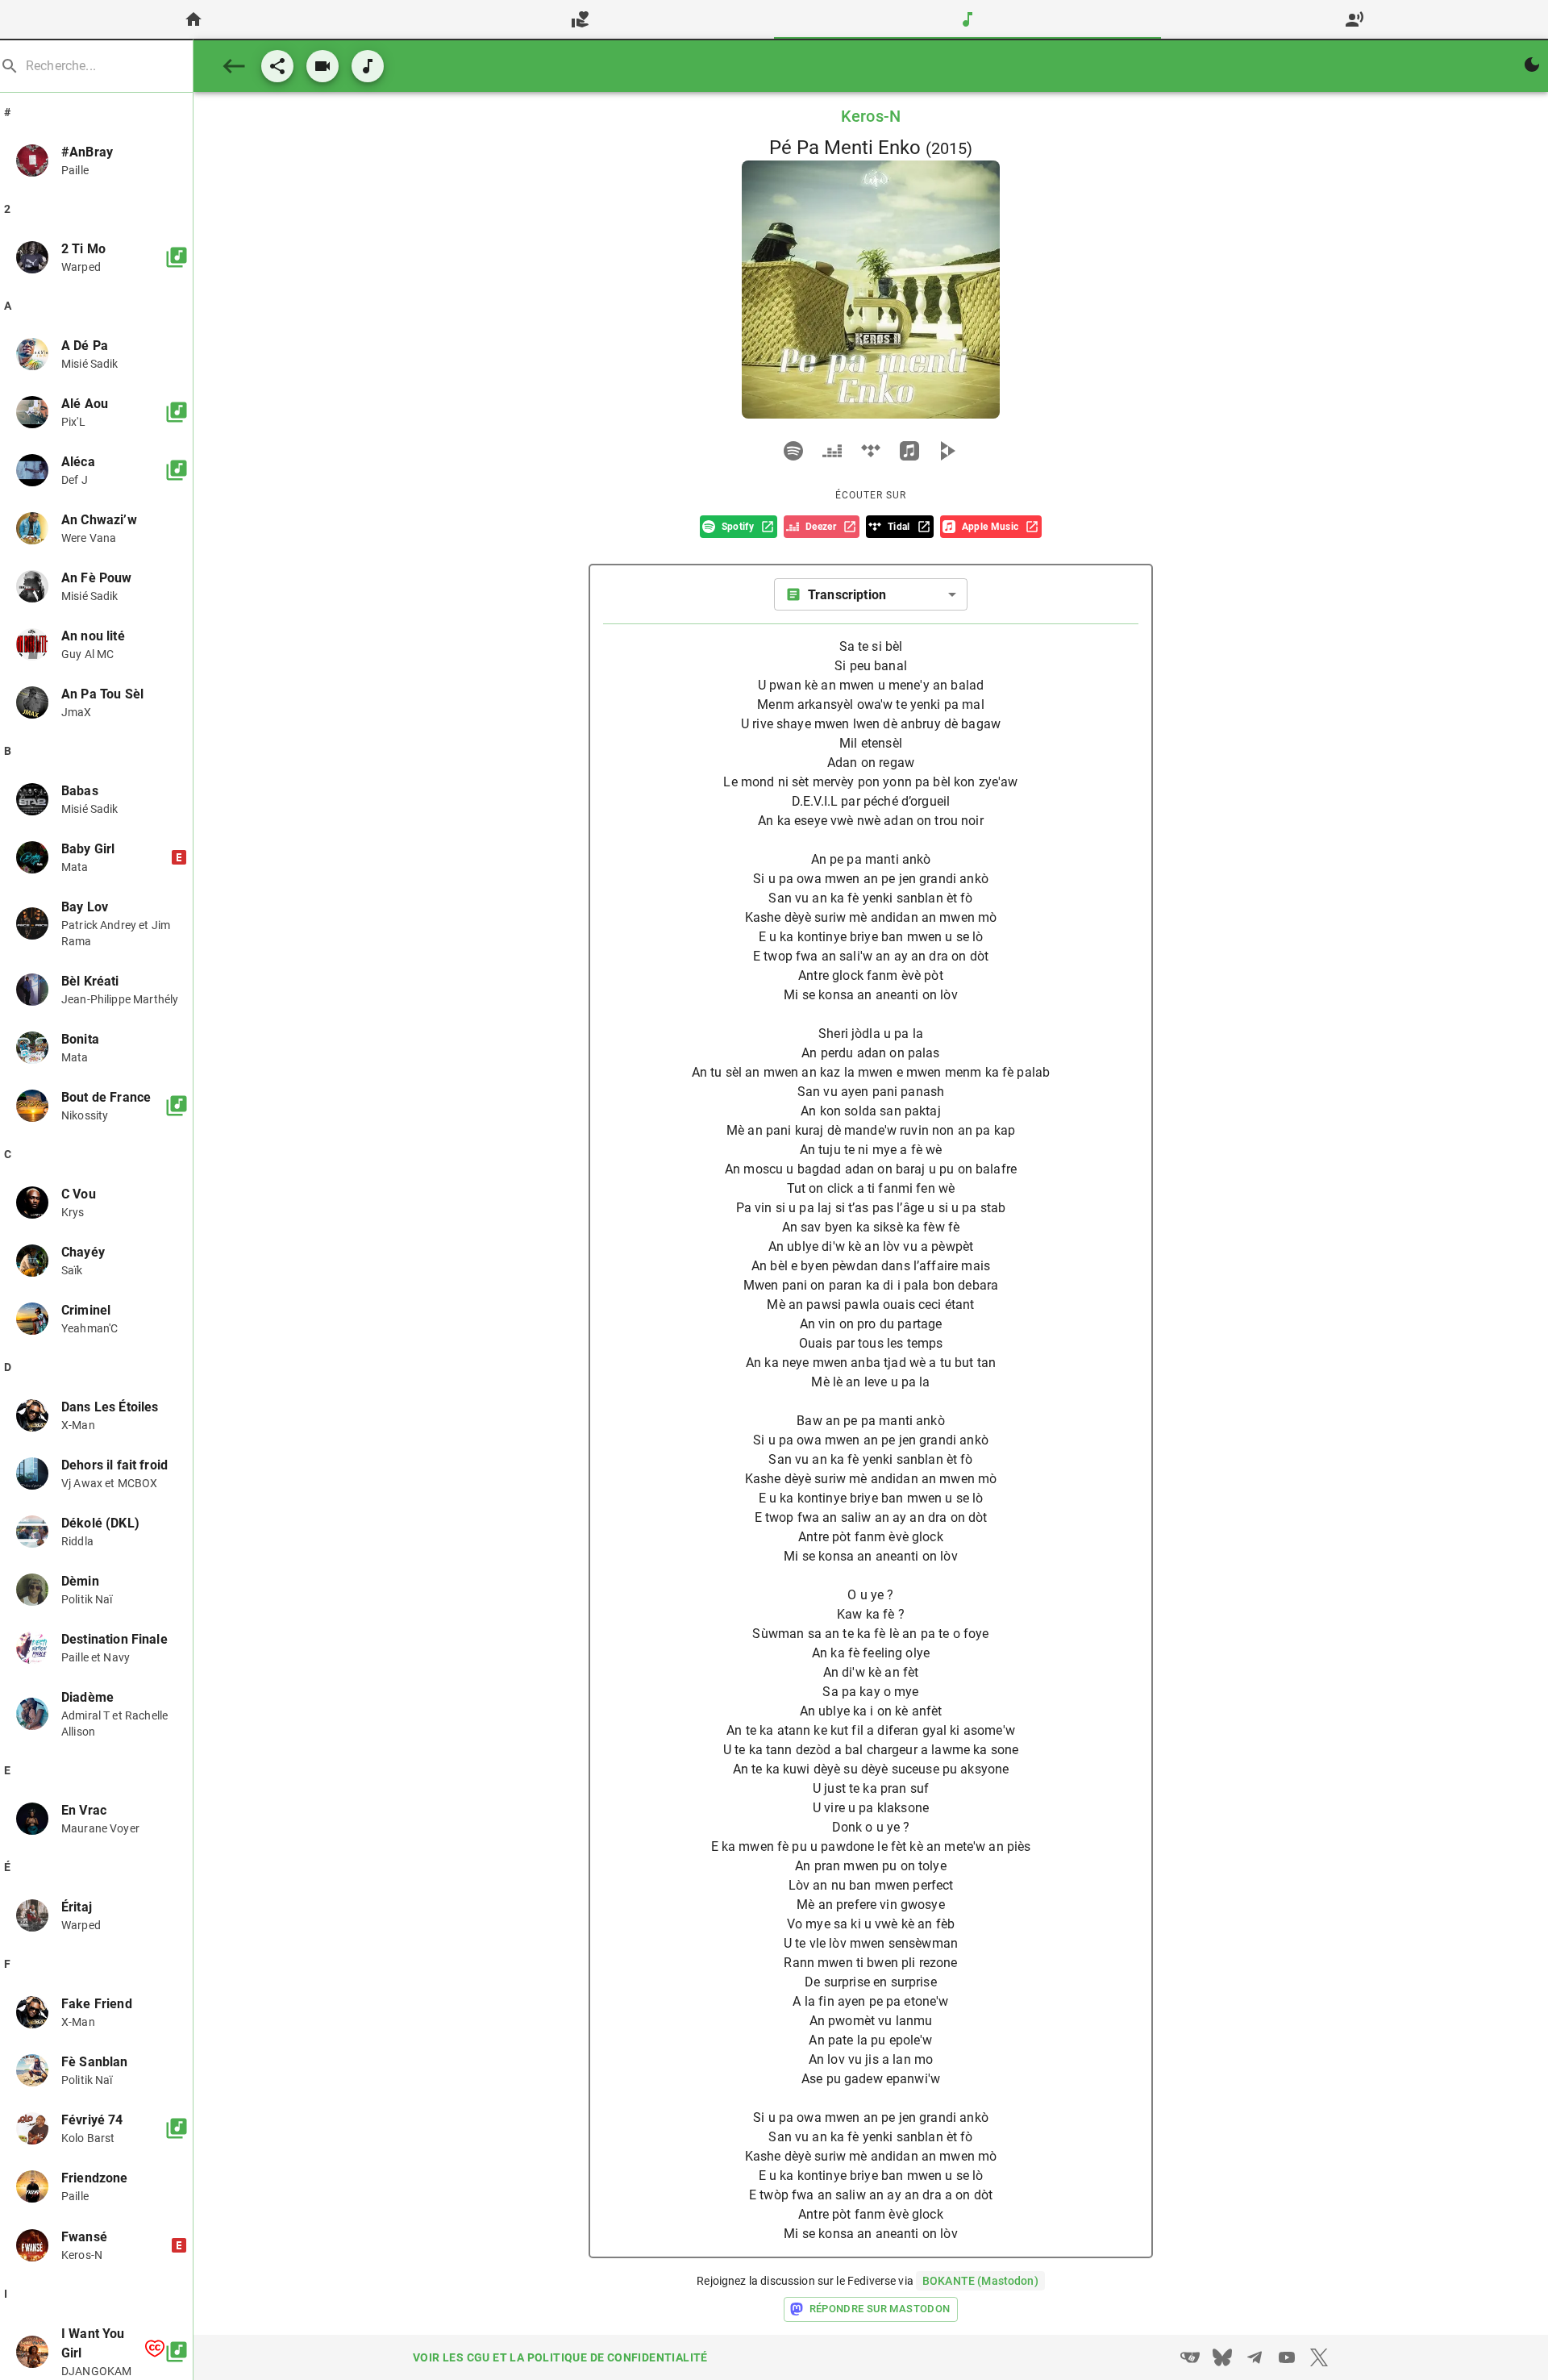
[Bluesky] (1222, 2357)
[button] (96, 160)
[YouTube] (1287, 2357)
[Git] (1190, 2357)
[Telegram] (1255, 2357)
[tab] (193, 19)
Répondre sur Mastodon (880, 2309)
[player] (793, 451)
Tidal (899, 527)
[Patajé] (277, 66)
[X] (1319, 2357)
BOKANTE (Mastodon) (980, 2281)
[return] (234, 66)
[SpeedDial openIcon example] (322, 66)
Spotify (738, 527)
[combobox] (871, 594)
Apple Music (990, 527)
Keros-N (871, 116)
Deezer (821, 527)
